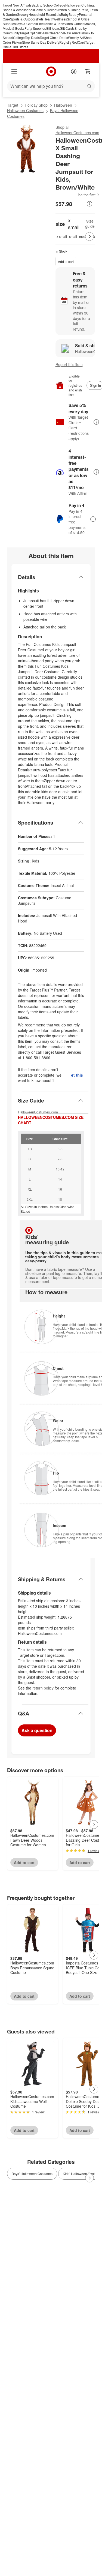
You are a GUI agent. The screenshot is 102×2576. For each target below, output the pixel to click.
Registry (65, 42)
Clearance (56, 33)
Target (13, 105)
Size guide (90, 224)
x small (62, 236)
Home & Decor (45, 10)
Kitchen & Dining (68, 10)
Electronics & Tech (51, 24)
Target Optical (30, 33)
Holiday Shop (36, 105)
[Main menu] (14, 71)
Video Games (74, 24)
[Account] (74, 71)
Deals (44, 33)
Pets (40, 19)
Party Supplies (35, 28)
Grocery (23, 14)
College (59, 5)
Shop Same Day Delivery (41, 42)
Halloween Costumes (25, 110)
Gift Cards (67, 28)
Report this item (69, 364)
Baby (65, 14)
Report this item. (78, 1075)
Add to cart (66, 261)
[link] (78, 195)
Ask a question (37, 1730)
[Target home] (51, 71)
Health (48, 19)
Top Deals (32, 38)
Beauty (74, 14)
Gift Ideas (53, 28)
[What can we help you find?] (51, 86)
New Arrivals (74, 33)
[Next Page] (89, 236)
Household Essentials (45, 14)
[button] (78, 195)
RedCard (78, 42)
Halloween (73, 5)
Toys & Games (26, 24)
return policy (43, 1688)
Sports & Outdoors (24, 19)
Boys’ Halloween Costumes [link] (32, 2174)
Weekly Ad (76, 38)
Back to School (43, 5)
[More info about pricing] (89, 204)
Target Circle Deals (54, 38)
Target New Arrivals (17, 5)
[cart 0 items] (88, 71)
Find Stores (20, 47)
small (73, 236)
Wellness (60, 19)
